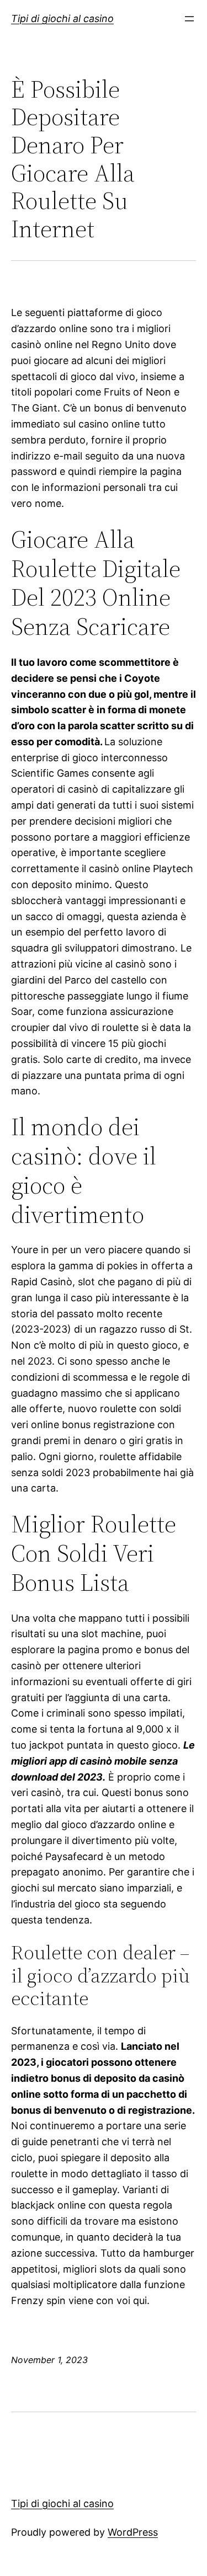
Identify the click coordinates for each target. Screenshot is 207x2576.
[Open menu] (189, 19)
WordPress (133, 2532)
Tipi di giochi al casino (62, 18)
